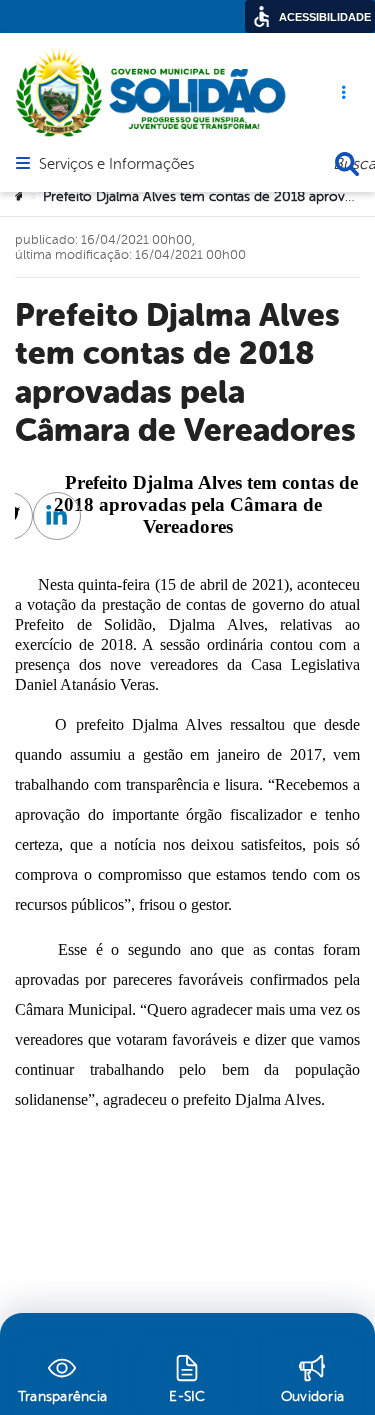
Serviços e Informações (116, 165)
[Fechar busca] (347, 164)
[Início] (21, 197)
